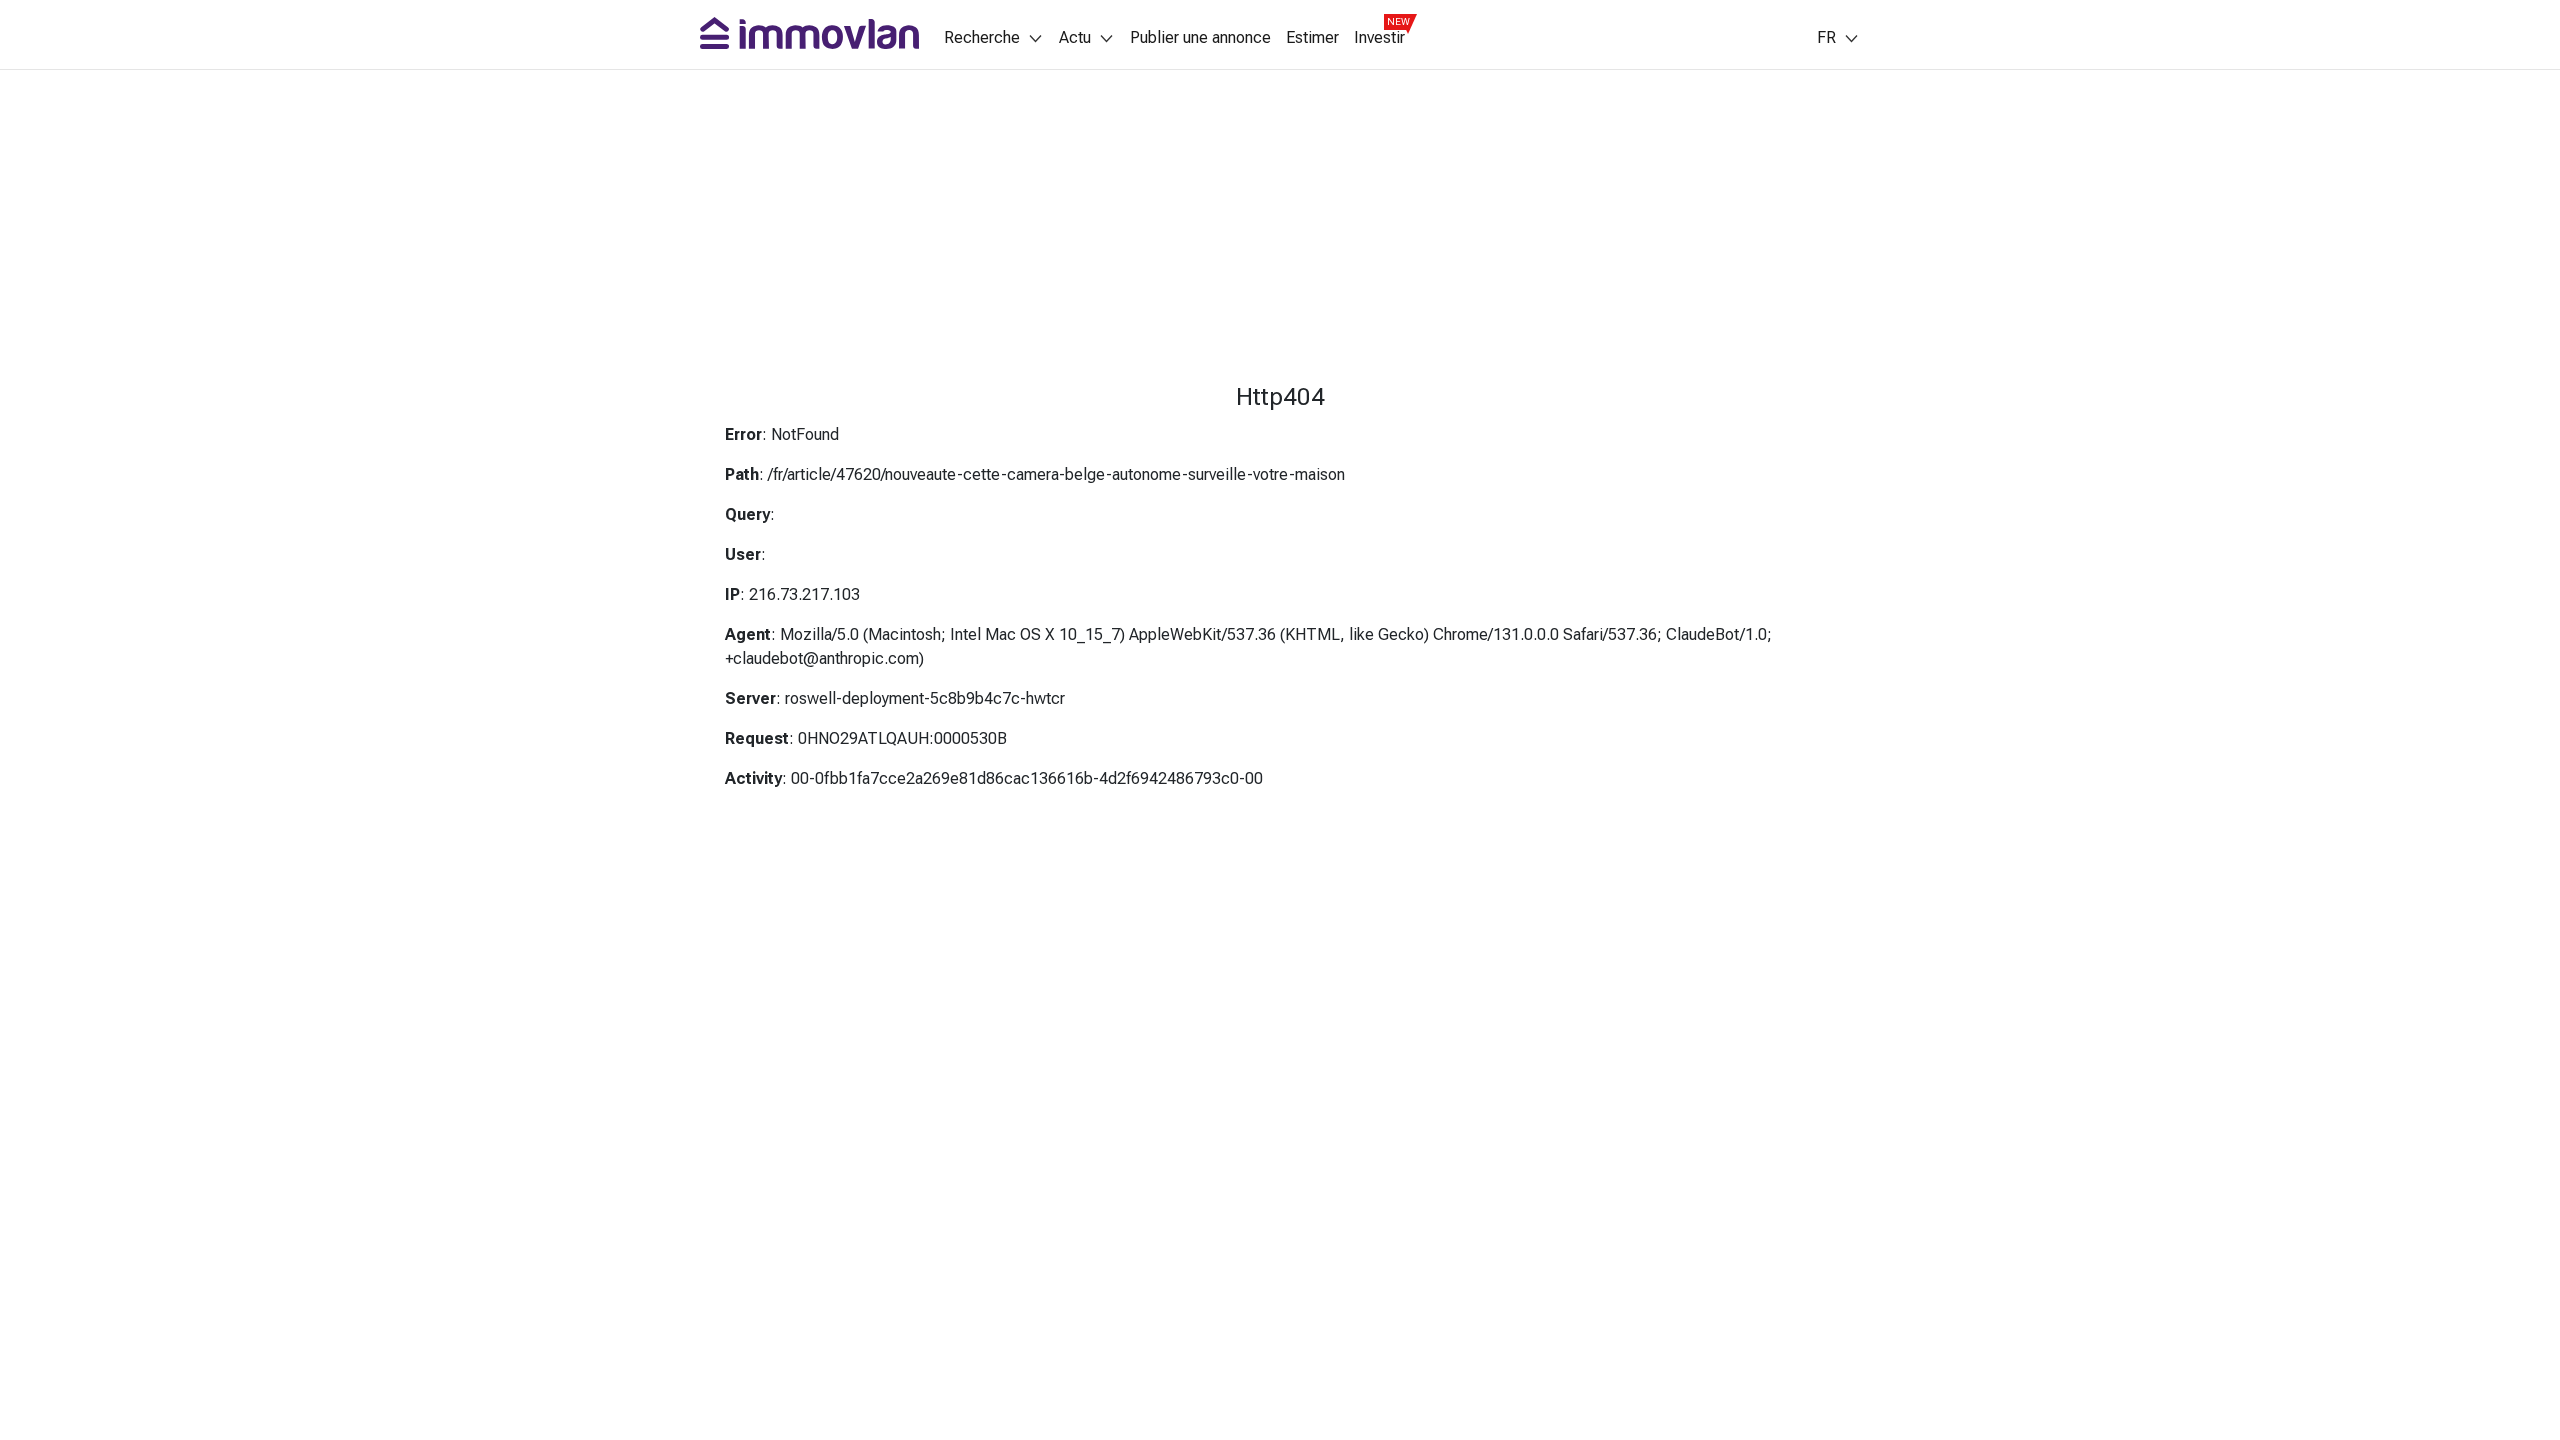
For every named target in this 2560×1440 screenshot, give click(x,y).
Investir (1379, 38)
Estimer (1312, 38)
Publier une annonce (1200, 38)
